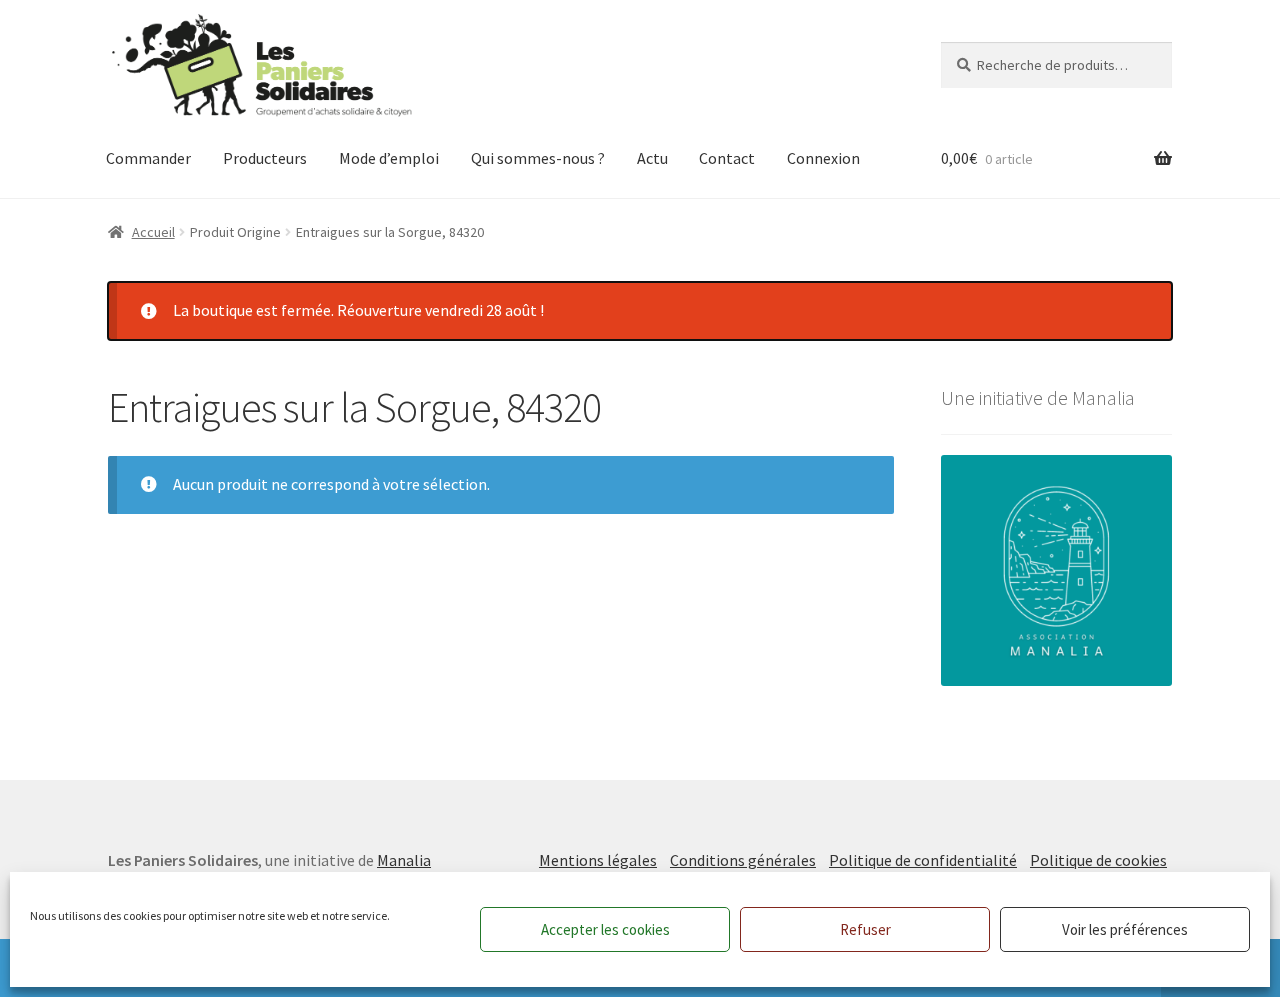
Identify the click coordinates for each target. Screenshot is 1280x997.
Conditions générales (743, 860)
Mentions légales (598, 860)
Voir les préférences (1125, 929)
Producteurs (265, 158)
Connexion (823, 158)
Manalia (404, 860)
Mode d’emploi (389, 158)
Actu (652, 158)
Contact (727, 158)
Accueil (153, 232)
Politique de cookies (1098, 860)
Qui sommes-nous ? (538, 158)
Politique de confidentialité (923, 860)
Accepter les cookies (605, 929)
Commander (148, 158)
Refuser (865, 929)
